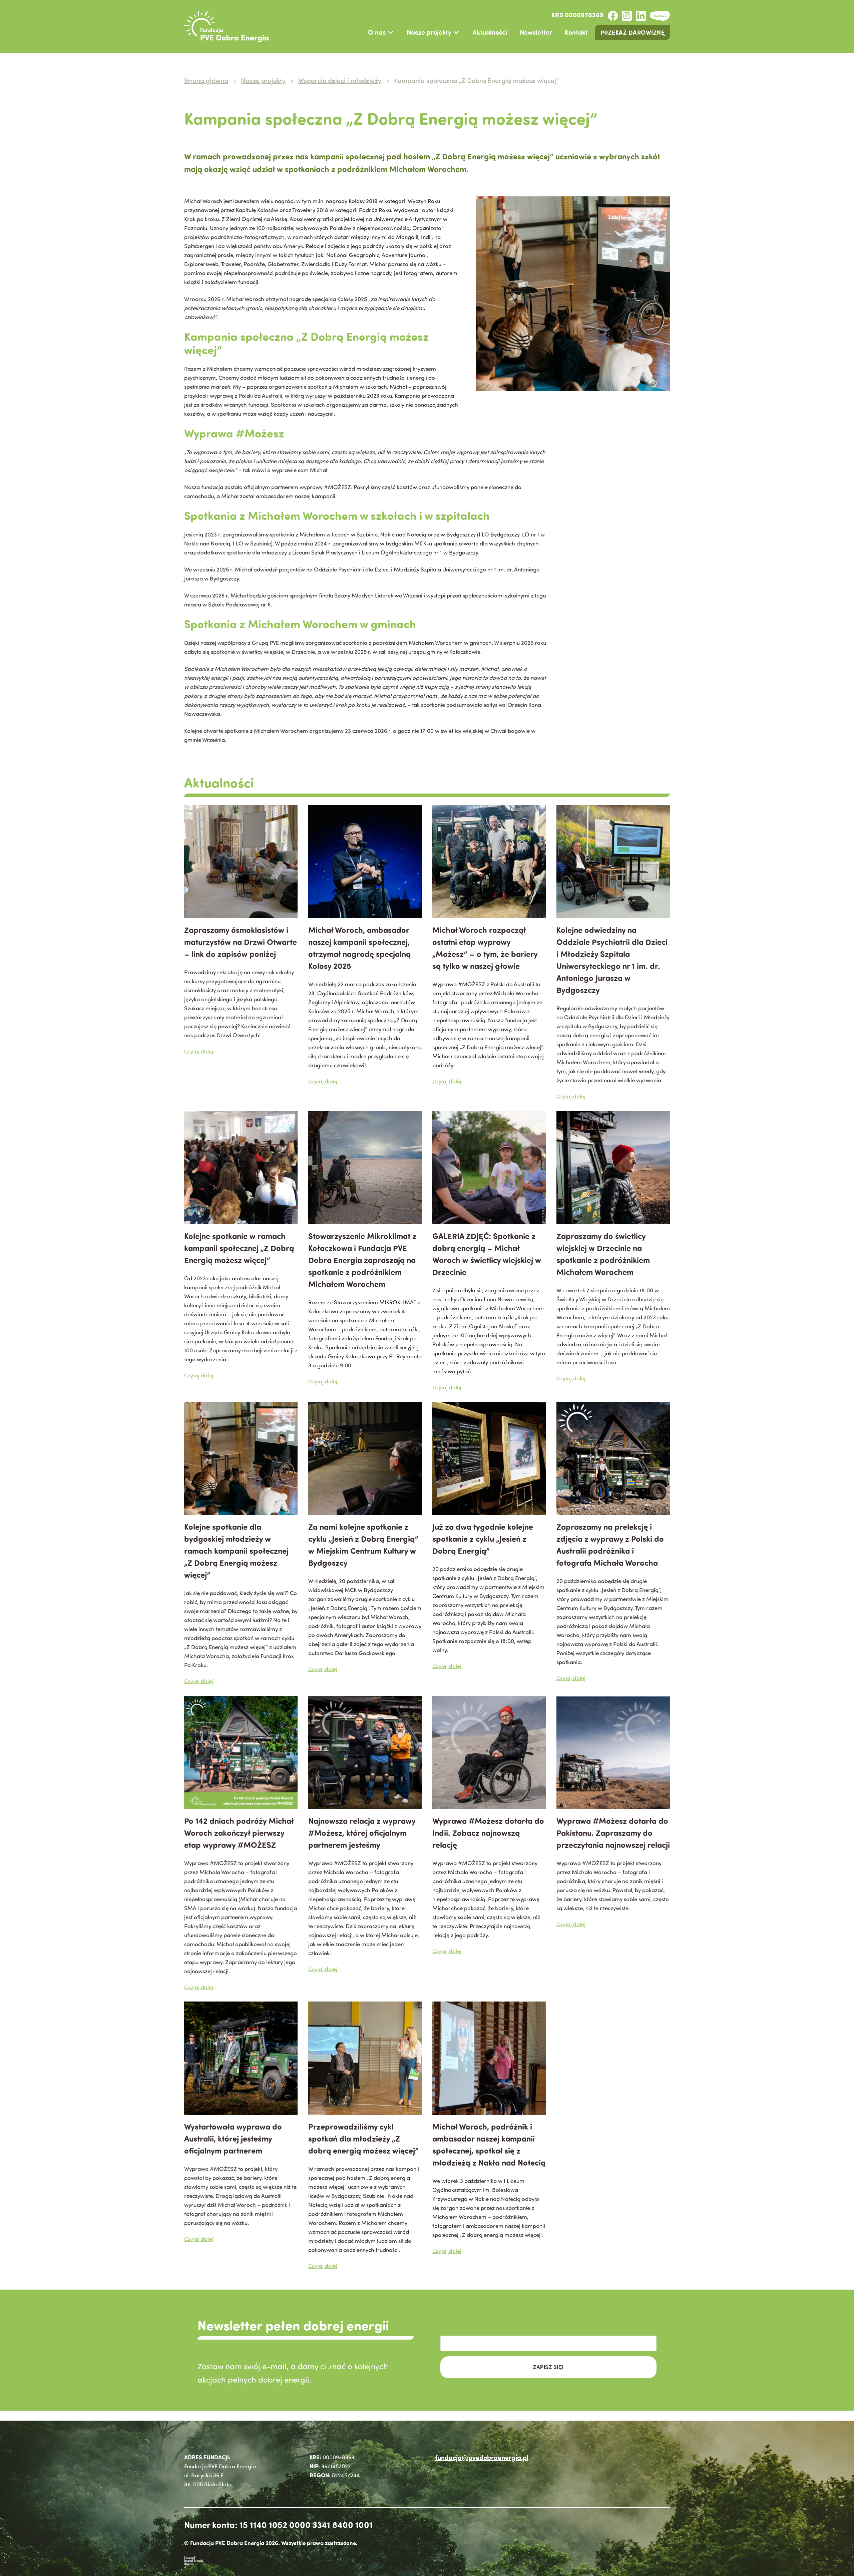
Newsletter (536, 32)
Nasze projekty (429, 32)
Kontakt (576, 32)
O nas (377, 32)
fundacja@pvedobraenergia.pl (482, 2457)
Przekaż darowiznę (633, 32)
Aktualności (490, 32)
